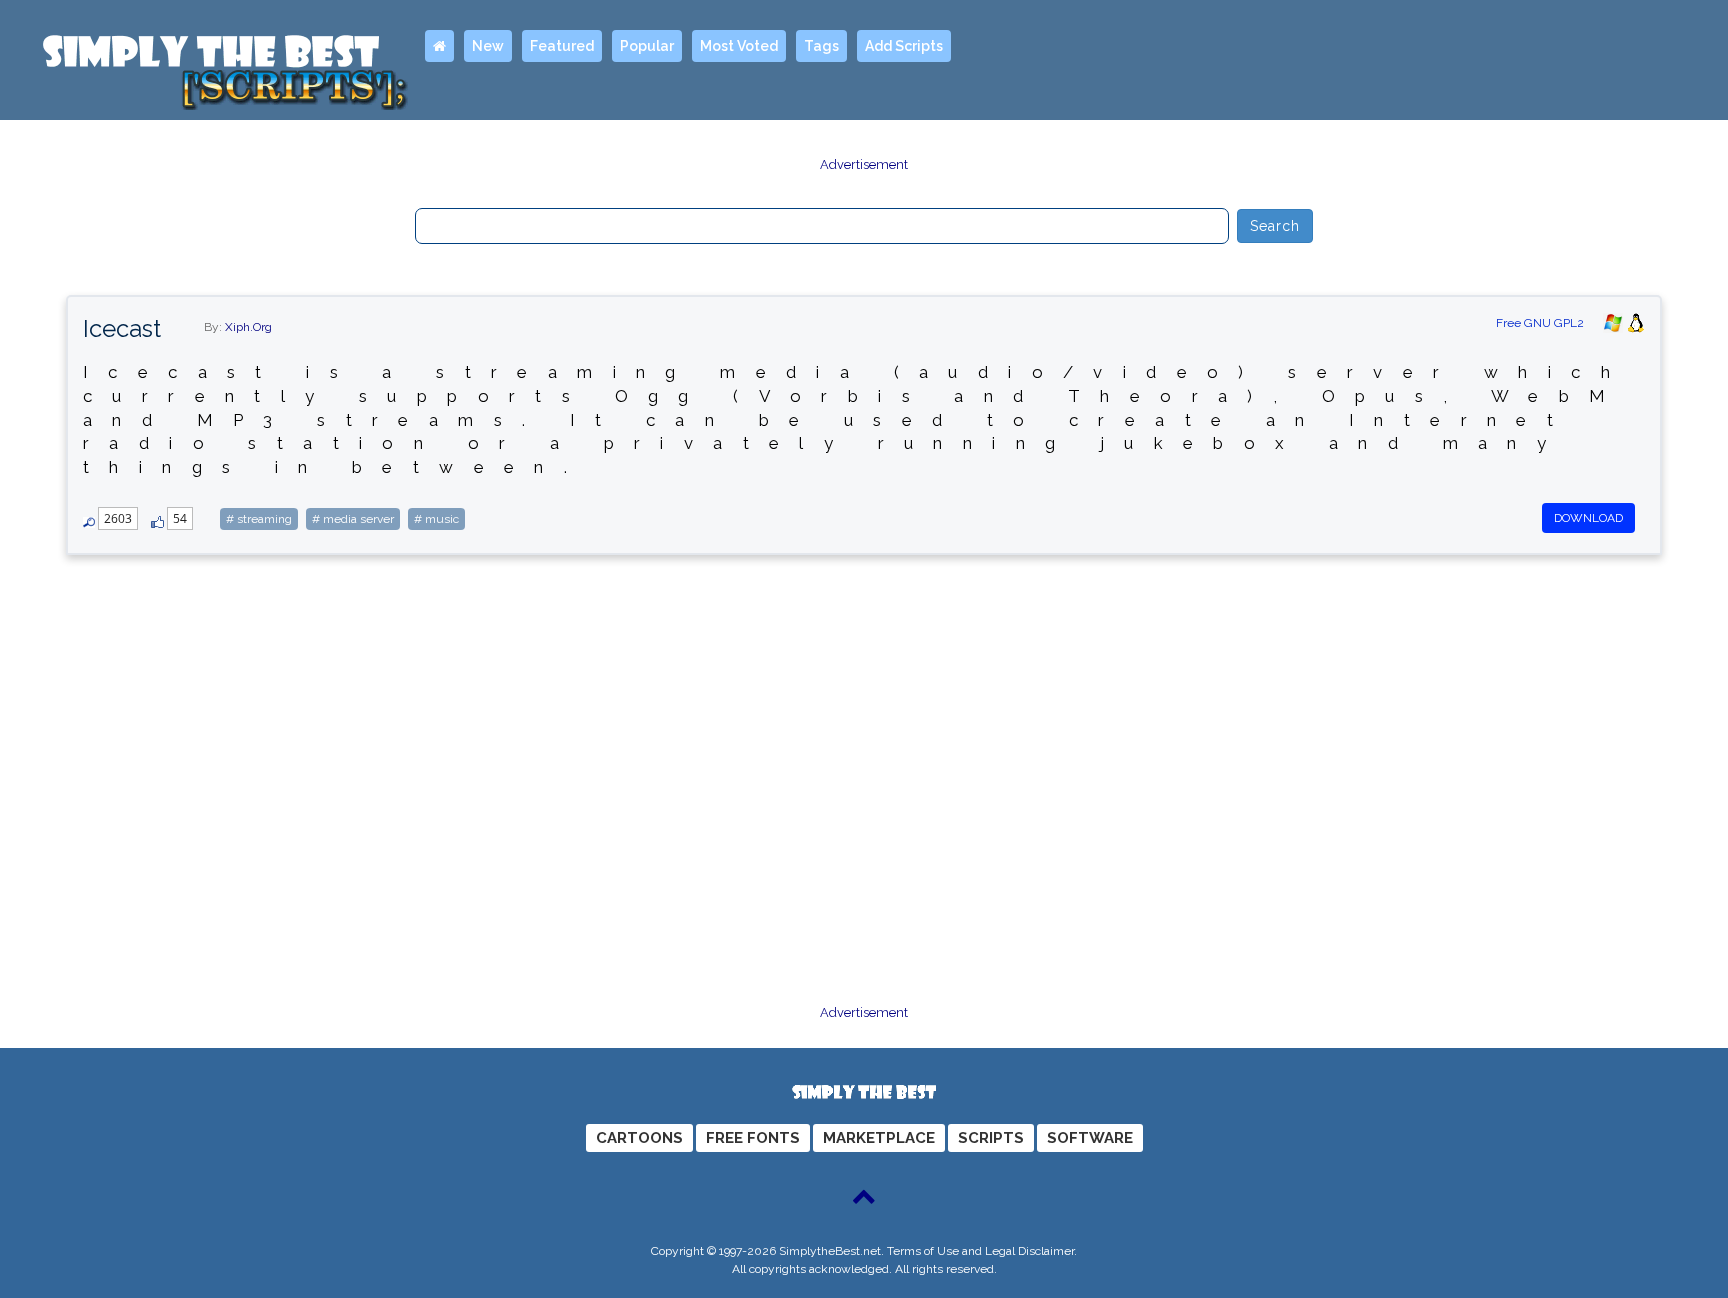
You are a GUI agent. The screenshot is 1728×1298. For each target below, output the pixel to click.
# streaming (259, 519)
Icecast (122, 328)
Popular (647, 46)
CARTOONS (639, 1138)
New (488, 46)
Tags (821, 46)
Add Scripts (904, 46)
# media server (353, 519)
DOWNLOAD (1588, 518)
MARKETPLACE (879, 1138)
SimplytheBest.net (830, 1251)
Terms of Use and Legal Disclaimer (980, 1251)
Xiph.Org (248, 327)
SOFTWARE (1090, 1138)
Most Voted (739, 46)
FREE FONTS (753, 1138)
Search (1275, 226)
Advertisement (864, 164)
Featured (562, 46)
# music (436, 519)
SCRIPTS (991, 1138)
